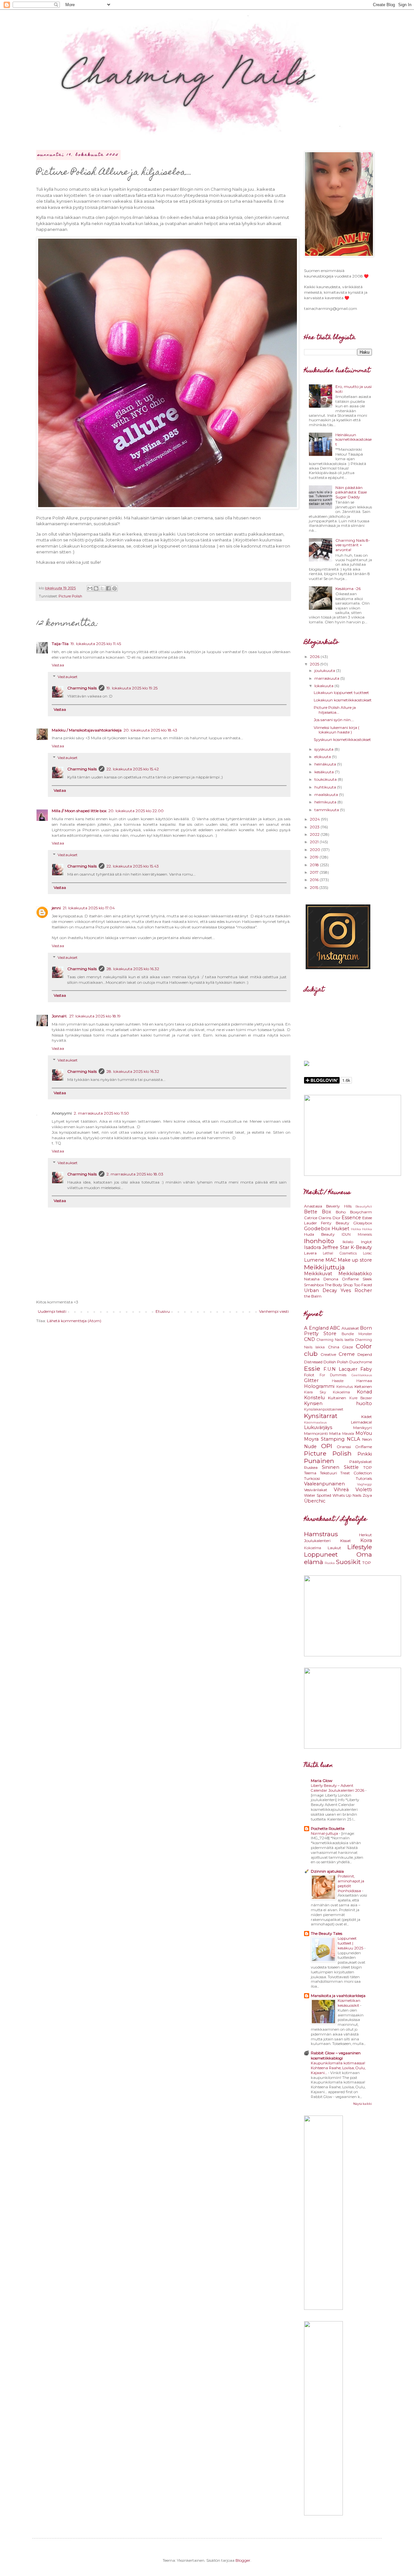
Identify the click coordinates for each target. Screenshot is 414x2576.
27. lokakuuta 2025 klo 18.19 (95, 1016)
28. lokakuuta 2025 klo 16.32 (133, 969)
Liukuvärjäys (318, 1427)
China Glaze (340, 1347)
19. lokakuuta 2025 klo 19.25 (132, 688)
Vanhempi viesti (274, 1311)
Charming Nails (82, 688)
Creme (347, 1354)
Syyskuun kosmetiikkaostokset (342, 739)
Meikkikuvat (318, 1274)
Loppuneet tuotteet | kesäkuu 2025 (351, 1943)
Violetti (364, 1490)
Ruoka (330, 1563)
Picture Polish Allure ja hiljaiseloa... (335, 710)
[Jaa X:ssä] (102, 588)
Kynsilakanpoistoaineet (324, 1409)
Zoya (367, 1495)
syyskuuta (324, 749)
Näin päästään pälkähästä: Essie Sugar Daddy (351, 492)
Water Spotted (318, 1495)
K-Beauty (361, 1247)
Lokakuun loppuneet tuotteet (341, 692)
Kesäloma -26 (348, 589)
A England (316, 1328)
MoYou (364, 1433)
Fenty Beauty (335, 1223)
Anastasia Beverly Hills (328, 1206)
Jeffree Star (336, 1247)
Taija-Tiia (60, 644)
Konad (364, 1392)
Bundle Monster (357, 1334)
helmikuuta (326, 802)
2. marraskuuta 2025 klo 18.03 (135, 1174)
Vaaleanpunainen (324, 1484)
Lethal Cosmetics (340, 1253)
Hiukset (340, 1229)
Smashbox (314, 1285)
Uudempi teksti (52, 1311)
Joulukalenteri (317, 1541)
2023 (315, 827)
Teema (310, 1473)
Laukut (334, 1548)
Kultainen (337, 1398)
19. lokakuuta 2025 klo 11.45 (96, 644)
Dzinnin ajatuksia (327, 1871)
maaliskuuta (327, 794)
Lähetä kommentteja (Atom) (74, 1321)
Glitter (311, 1380)
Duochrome (361, 1362)
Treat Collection (356, 1473)
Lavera (310, 1253)
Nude (310, 1447)
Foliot (309, 1375)
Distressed (313, 1362)
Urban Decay (321, 1290)
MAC (331, 1260)
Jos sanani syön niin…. (334, 720)
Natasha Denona (321, 1279)
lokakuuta (324, 686)
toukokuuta (326, 779)
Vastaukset (68, 677)
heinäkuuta (326, 764)
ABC (335, 1328)
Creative (328, 1354)
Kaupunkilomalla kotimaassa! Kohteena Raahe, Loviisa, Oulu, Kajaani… (338, 2068)
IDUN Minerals (357, 1235)
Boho (341, 1212)
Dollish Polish (336, 1362)
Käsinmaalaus (315, 1422)
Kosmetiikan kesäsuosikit (349, 2003)
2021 (315, 842)
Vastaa (58, 665)
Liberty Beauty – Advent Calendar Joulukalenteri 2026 (338, 1788)
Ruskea (311, 1467)
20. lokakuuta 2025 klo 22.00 (136, 811)
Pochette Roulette (328, 1828)
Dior (337, 1218)
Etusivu (163, 1311)
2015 (315, 887)
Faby (366, 1369)
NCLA (353, 1439)
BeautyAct (364, 1206)
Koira (366, 1540)
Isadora (312, 1247)
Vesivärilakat (316, 1490)
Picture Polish (70, 596)
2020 (316, 850)
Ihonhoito (319, 1241)
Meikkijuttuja (324, 1267)
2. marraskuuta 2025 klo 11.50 (101, 1113)
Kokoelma (341, 1392)
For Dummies (333, 1375)
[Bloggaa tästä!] (96, 588)
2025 (315, 664)
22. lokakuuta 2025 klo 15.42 (133, 769)
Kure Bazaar (361, 1398)
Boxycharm (361, 1212)
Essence (351, 1218)
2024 (315, 819)
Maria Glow (322, 1781)
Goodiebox (317, 1229)
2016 (315, 880)
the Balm (313, 1296)
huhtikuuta (326, 787)
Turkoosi (312, 1478)
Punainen (319, 1461)
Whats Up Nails (347, 1495)
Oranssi (344, 1447)
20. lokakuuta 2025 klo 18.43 (150, 730)
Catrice (311, 1218)
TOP (368, 1467)
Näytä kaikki (363, 2104)
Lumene (314, 1260)
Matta (335, 1433)
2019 (315, 857)
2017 (315, 872)
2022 (315, 834)
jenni (56, 908)
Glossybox (363, 1223)
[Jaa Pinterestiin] (114, 588)
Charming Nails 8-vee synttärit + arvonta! (353, 545)
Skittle (351, 1467)
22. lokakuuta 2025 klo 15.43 (133, 866)
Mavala (348, 1434)
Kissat (346, 1541)
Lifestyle (360, 1547)
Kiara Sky (315, 1392)
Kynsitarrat (321, 1416)
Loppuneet (321, 1554)
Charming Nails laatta (335, 1340)
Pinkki (365, 1454)
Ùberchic (315, 1501)
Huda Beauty (319, 1234)
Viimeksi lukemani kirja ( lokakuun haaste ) (337, 730)
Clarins (325, 1218)
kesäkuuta (325, 772)
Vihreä (341, 1490)
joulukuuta (325, 670)
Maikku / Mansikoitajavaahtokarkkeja (87, 730)
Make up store (355, 1260)
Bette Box (318, 1212)
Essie (312, 1368)
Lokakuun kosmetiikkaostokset (343, 700)
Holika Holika (361, 1229)
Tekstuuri (328, 1473)
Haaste (338, 1381)
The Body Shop (339, 1285)
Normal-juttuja (325, 1833)
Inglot (366, 1242)
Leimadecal (361, 1422)
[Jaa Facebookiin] (108, 588)
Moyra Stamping (324, 1439)
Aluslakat (350, 1328)
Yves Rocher (356, 1290)
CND (310, 1339)
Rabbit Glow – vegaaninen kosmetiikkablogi (336, 2055)
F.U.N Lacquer (340, 1369)
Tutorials (364, 1478)
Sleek (367, 1279)
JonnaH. (60, 1016)
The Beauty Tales (327, 1933)
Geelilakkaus (362, 1375)
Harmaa (364, 1381)
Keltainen (363, 1386)
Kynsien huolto (338, 1403)
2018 (315, 865)
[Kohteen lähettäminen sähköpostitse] (90, 588)
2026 (315, 657)
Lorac (367, 1253)
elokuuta (323, 757)
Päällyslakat (361, 1462)
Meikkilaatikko (355, 1274)
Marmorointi (316, 1433)
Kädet (367, 1417)
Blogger (243, 2560)
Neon (367, 1439)
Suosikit (348, 1562)
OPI (327, 1446)
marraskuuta (327, 678)
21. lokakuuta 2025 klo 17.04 (89, 908)
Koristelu (314, 1398)
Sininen (331, 1467)
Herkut (365, 1535)
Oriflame (350, 1279)
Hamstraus (321, 1534)
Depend (365, 1354)
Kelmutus (345, 1387)
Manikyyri (363, 1428)
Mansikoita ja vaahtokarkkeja (338, 1996)
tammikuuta (327, 810)
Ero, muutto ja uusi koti (354, 389)
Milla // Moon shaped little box (79, 811)
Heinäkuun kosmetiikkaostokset (354, 439)
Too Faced (363, 1285)
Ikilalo (348, 1242)
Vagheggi (365, 1484)
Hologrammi (319, 1386)
